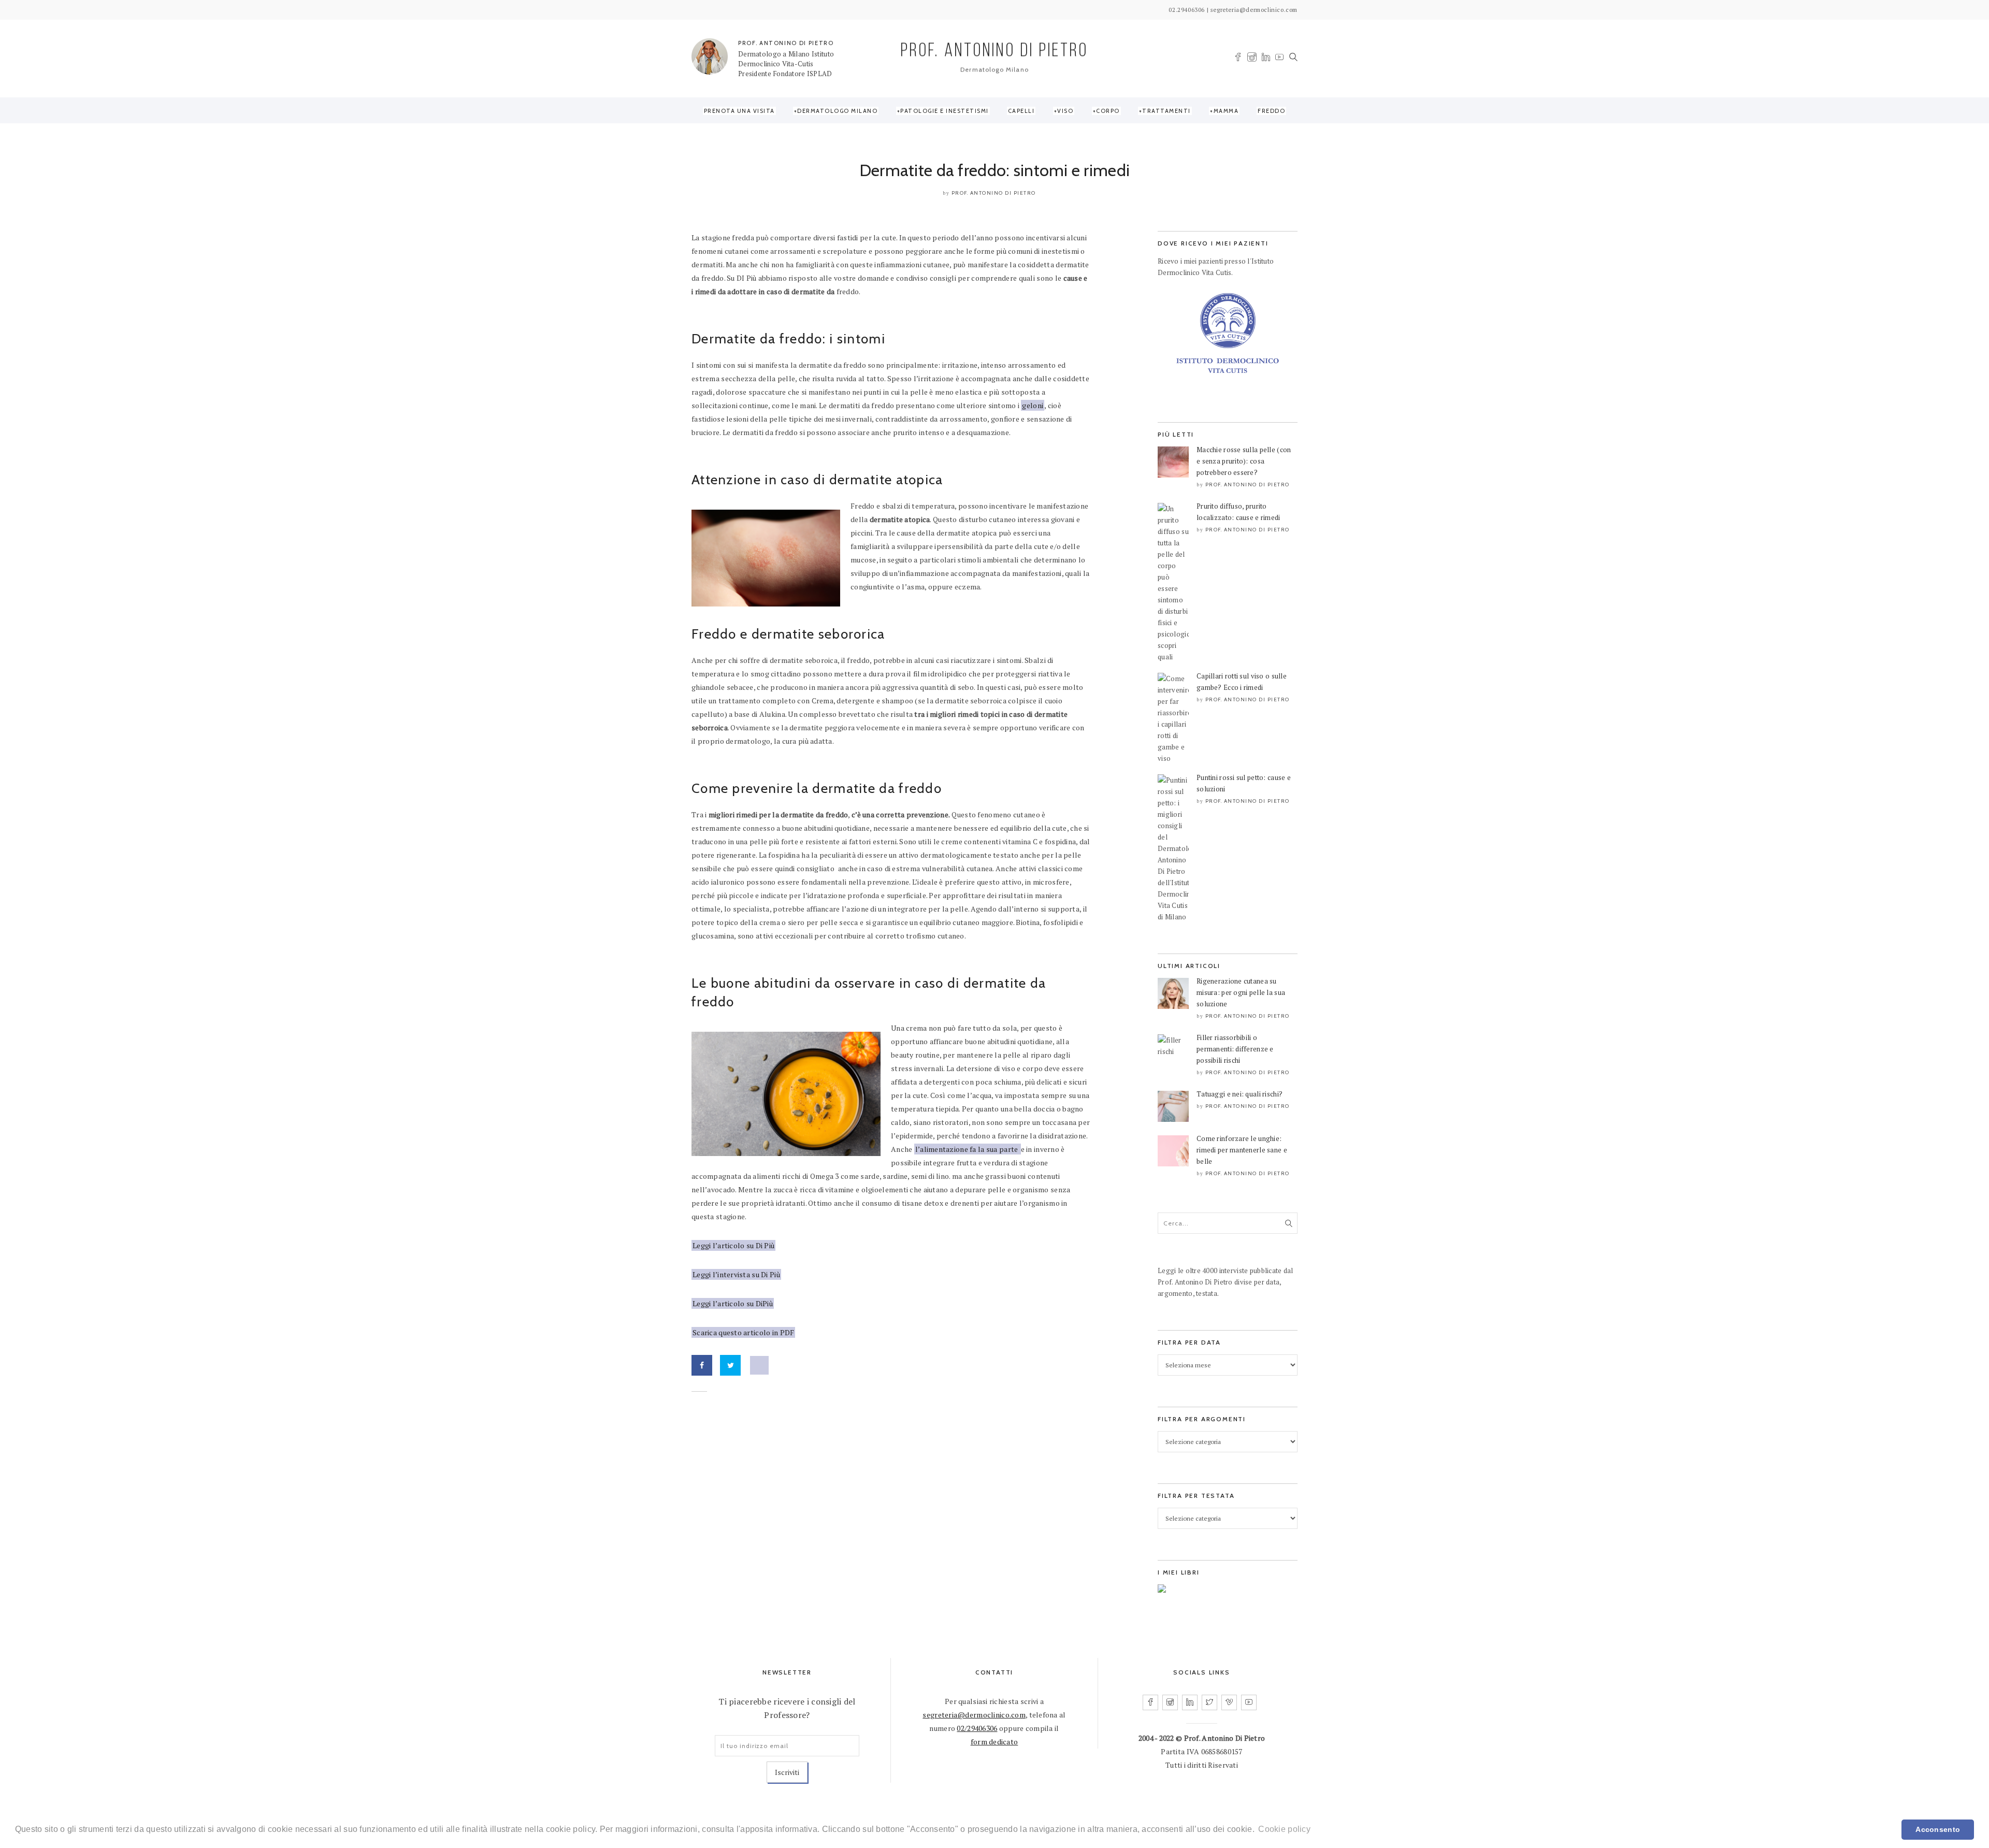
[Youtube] (1279, 58)
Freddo (1271, 111)
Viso (1065, 111)
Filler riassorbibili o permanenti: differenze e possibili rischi (1235, 1049)
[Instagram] (1252, 59)
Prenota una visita (739, 111)
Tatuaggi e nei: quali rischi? (1239, 1094)
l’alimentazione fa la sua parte (968, 1149)
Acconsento (1938, 1829)
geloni (1033, 405)
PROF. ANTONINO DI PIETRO (786, 43)
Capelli (1021, 111)
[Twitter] (1209, 1702)
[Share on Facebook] (702, 1365)
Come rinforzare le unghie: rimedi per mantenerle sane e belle (1242, 1150)
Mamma (1226, 111)
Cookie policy (1284, 1829)
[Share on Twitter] (730, 1365)
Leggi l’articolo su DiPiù (733, 1303)
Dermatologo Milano (837, 111)
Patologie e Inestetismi (945, 111)
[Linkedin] (1266, 58)
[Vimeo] (1229, 1702)
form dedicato (994, 1742)
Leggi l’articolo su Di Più (733, 1245)
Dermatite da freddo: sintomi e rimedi (994, 170)
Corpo (1108, 111)
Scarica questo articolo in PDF (743, 1332)
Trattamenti (1166, 111)
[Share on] (759, 1365)
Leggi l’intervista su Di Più (736, 1274)
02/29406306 (977, 1728)
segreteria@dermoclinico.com (974, 1715)
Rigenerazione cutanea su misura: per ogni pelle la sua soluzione (1241, 992)
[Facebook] (1238, 58)
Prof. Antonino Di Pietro (994, 193)
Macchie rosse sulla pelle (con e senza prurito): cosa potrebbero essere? (1244, 461)
